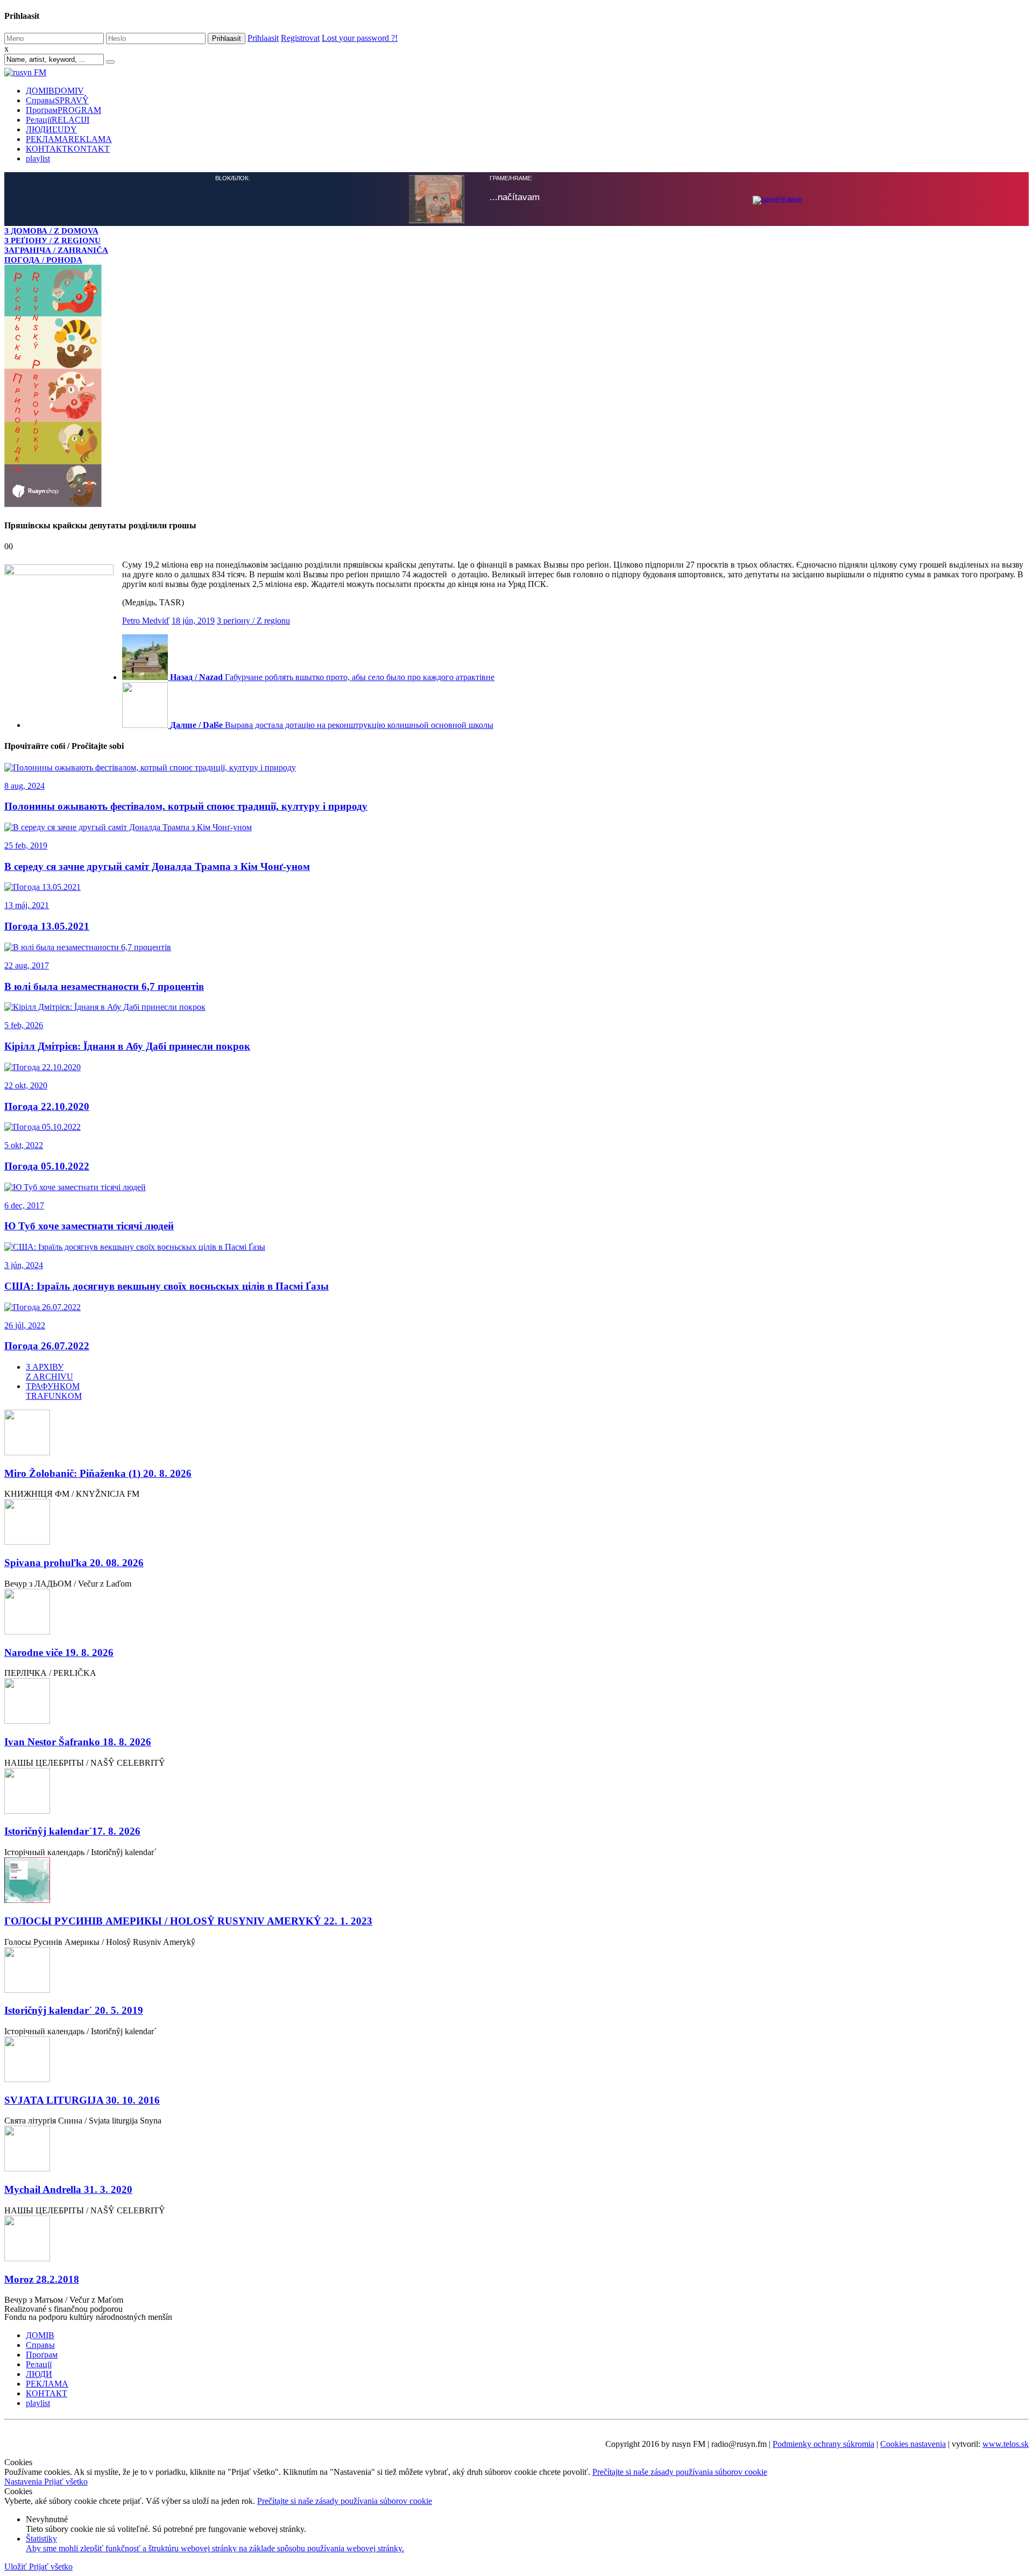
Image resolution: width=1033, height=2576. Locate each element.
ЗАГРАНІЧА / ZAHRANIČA (56, 250)
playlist (38, 158)
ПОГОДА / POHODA (43, 260)
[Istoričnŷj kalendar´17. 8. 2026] (516, 1792)
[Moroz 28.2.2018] (516, 2239)
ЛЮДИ (51, 129)
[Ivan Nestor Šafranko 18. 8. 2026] (516, 1702)
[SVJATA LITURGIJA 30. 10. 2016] (516, 2060)
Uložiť (17, 2567)
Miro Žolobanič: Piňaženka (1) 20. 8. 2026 (98, 1473)
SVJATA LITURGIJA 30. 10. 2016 (82, 2100)
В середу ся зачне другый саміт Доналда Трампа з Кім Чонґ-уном (157, 866)
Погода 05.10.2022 (47, 1166)
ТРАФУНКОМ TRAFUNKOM (54, 1391)
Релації (58, 120)
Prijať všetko (66, 2482)
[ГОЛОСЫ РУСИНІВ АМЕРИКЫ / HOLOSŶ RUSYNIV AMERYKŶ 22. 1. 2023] (516, 1881)
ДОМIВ (55, 91)
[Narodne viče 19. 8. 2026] (516, 1613)
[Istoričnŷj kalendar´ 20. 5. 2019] (516, 1971)
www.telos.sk (1006, 2444)
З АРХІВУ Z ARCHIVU (49, 1372)
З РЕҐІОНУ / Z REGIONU (52, 240)
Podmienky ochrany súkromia (823, 2444)
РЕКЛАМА (69, 139)
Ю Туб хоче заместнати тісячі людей (89, 1226)
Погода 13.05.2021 (47, 926)
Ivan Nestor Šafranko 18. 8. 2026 (78, 1742)
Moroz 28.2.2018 (42, 2279)
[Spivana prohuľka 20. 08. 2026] (516, 1523)
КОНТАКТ (68, 149)
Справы (57, 100)
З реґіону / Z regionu (253, 621)
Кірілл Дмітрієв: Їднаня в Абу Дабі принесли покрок (127, 1046)
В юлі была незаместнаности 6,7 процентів (104, 986)
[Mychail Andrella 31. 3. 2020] (516, 2150)
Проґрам (63, 110)
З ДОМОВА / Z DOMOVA (51, 231)
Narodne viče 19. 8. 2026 (59, 1653)
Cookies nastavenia (913, 2444)
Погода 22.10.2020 (47, 1106)
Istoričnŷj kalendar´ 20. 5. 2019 (74, 2010)
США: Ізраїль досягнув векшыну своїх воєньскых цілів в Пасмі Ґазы (167, 1286)
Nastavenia (24, 2482)
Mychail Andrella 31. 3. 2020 (68, 2189)
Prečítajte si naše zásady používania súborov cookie (680, 2472)
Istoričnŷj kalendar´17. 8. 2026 (72, 1831)
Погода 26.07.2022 (47, 1346)
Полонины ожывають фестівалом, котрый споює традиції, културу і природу (186, 806)
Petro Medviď (146, 621)
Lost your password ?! (360, 38)
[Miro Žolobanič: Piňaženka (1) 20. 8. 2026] (516, 1434)
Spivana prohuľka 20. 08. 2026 (74, 1563)
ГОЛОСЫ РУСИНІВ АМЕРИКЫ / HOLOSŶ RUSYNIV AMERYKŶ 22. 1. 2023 (188, 1921)
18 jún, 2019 (193, 621)
